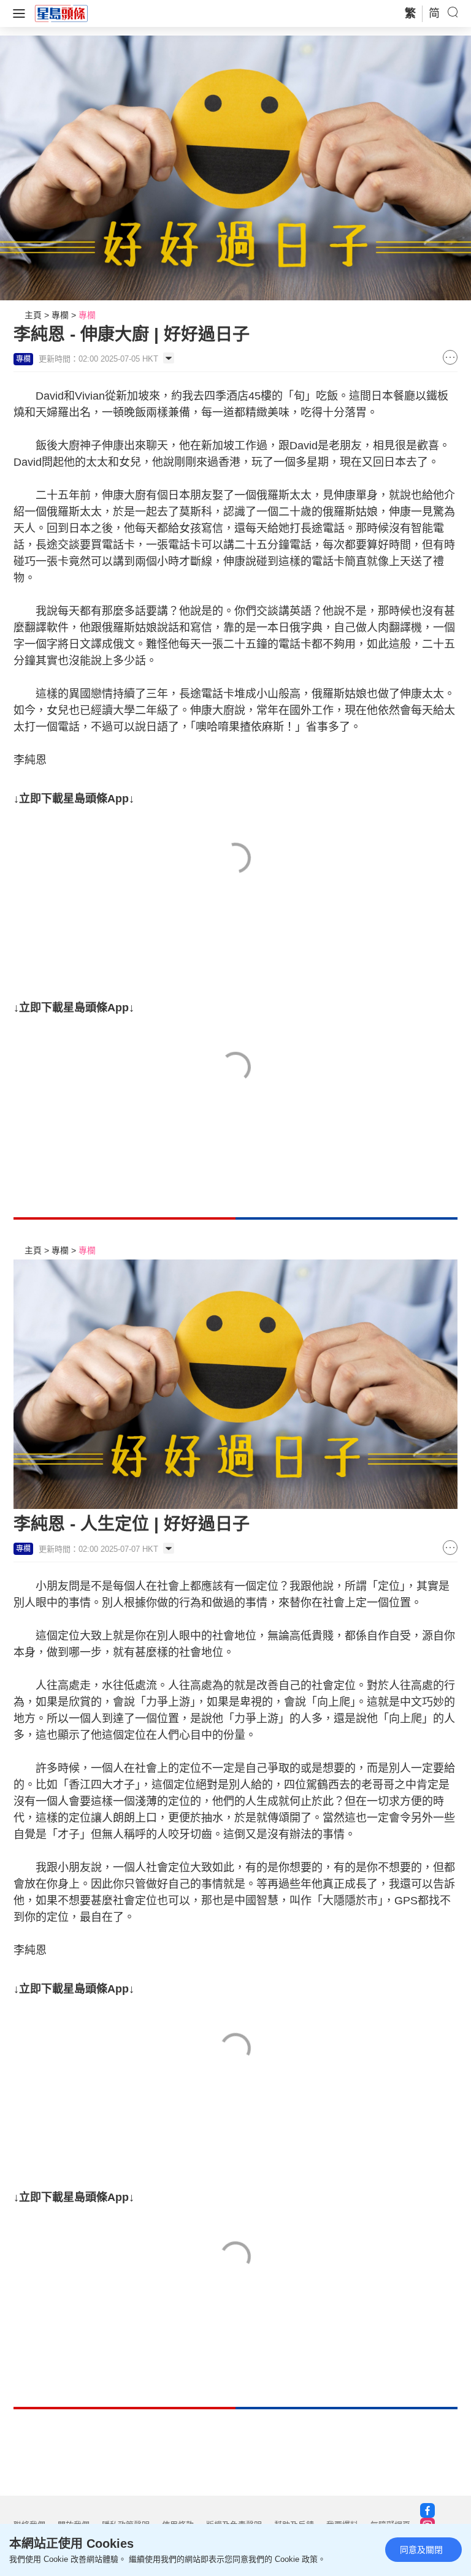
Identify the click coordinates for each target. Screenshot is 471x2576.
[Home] (61, 13)
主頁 (33, 315)
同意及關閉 (421, 2550)
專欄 (60, 315)
